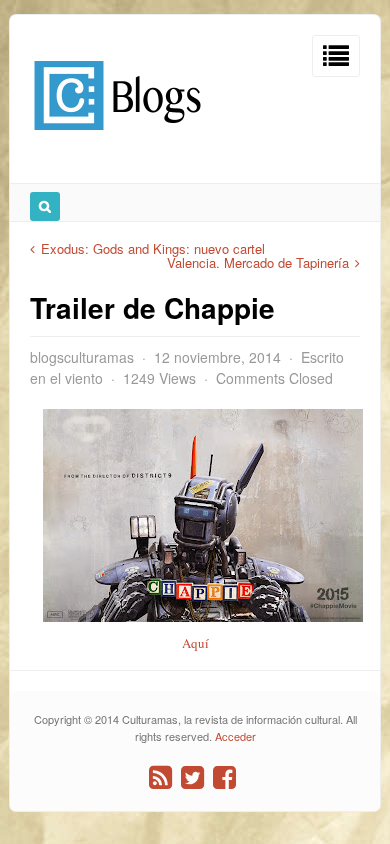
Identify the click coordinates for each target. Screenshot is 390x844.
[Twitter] (192, 777)
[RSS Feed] (160, 777)
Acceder (235, 736)
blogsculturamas (82, 357)
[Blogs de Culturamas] (117, 137)
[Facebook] (224, 777)
